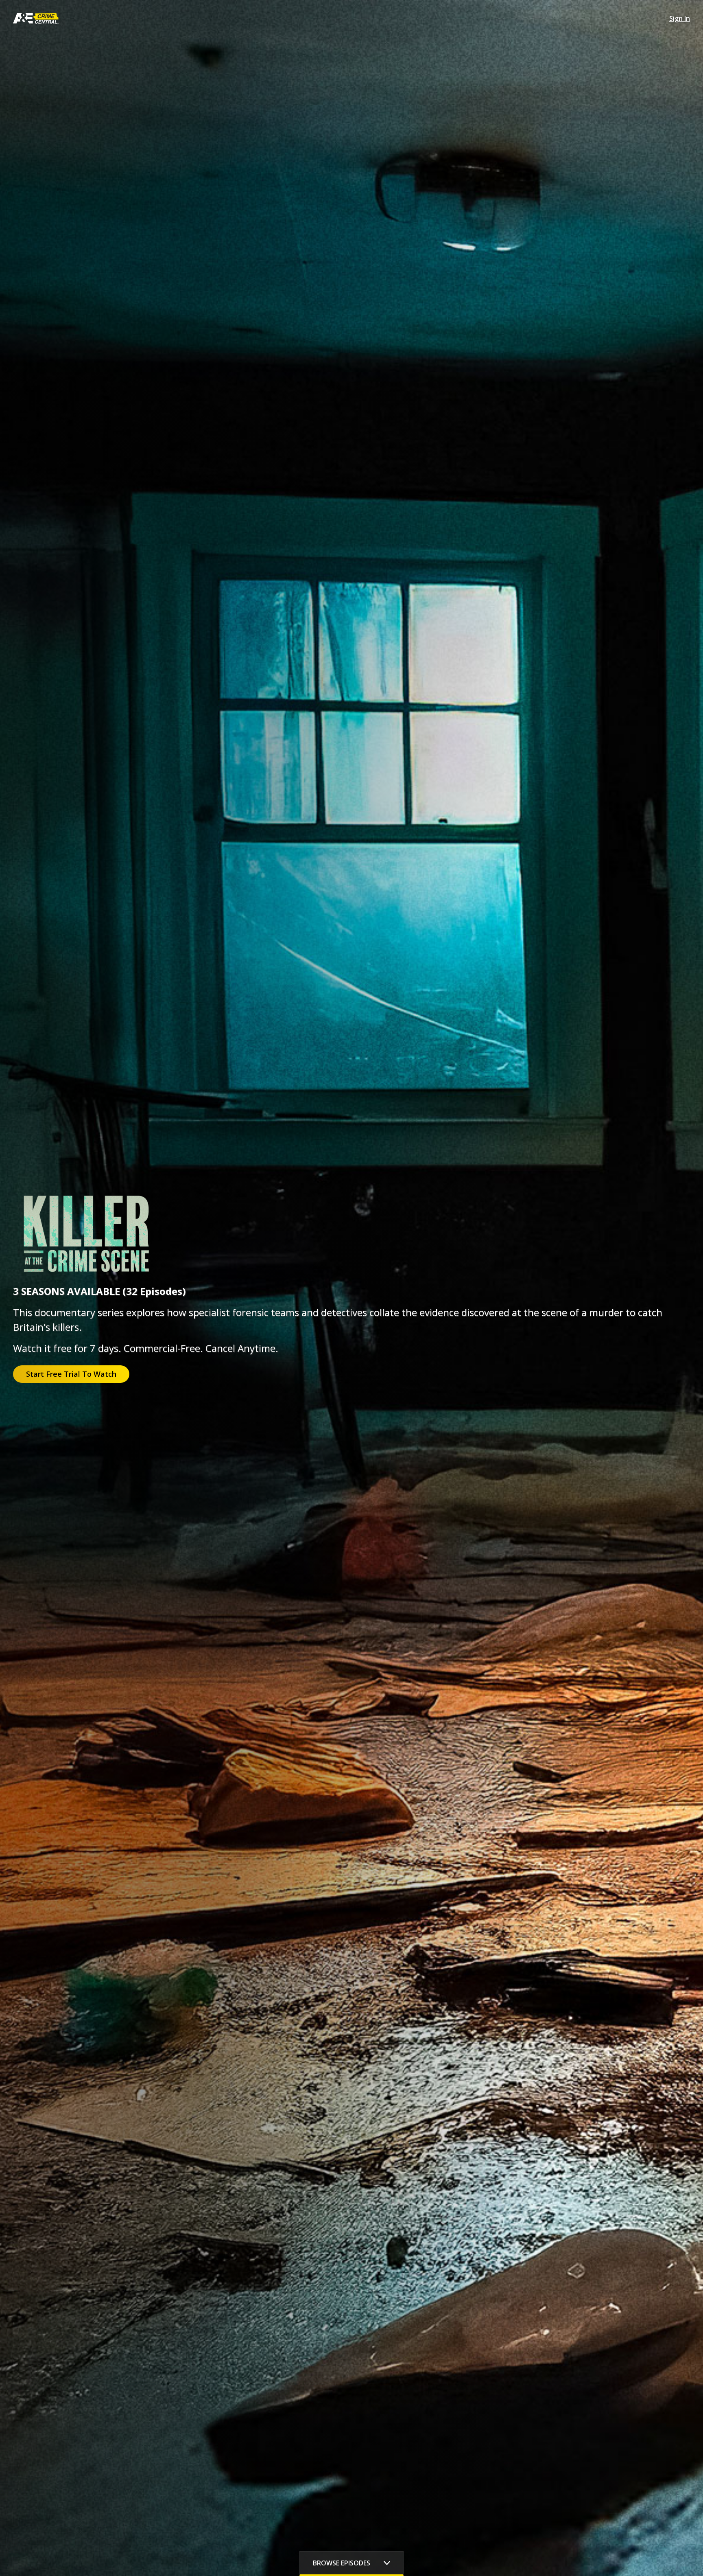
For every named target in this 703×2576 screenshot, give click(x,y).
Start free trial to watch (71, 1374)
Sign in (680, 18)
